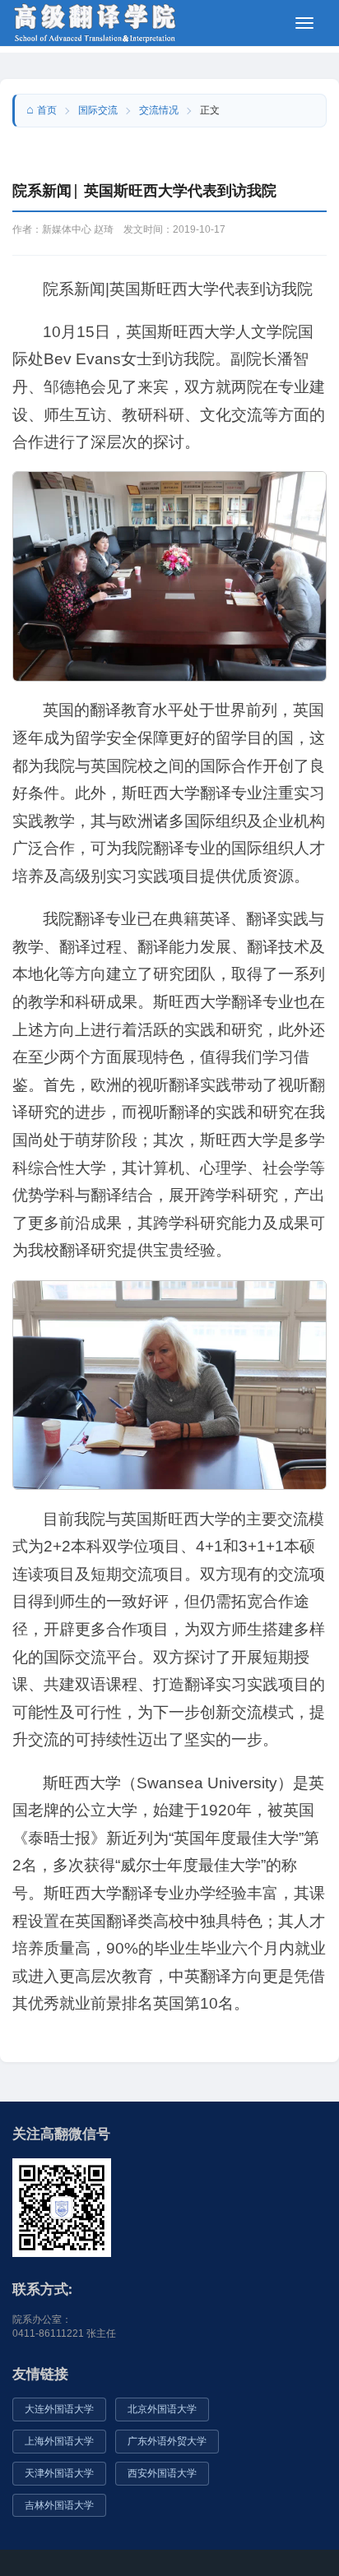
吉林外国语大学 (59, 2505)
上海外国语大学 (59, 2441)
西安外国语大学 (162, 2473)
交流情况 (159, 110)
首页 (47, 110)
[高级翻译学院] (95, 22)
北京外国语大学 (162, 2409)
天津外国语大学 (59, 2473)
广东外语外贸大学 (167, 2441)
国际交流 (98, 110)
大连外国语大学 (59, 2409)
